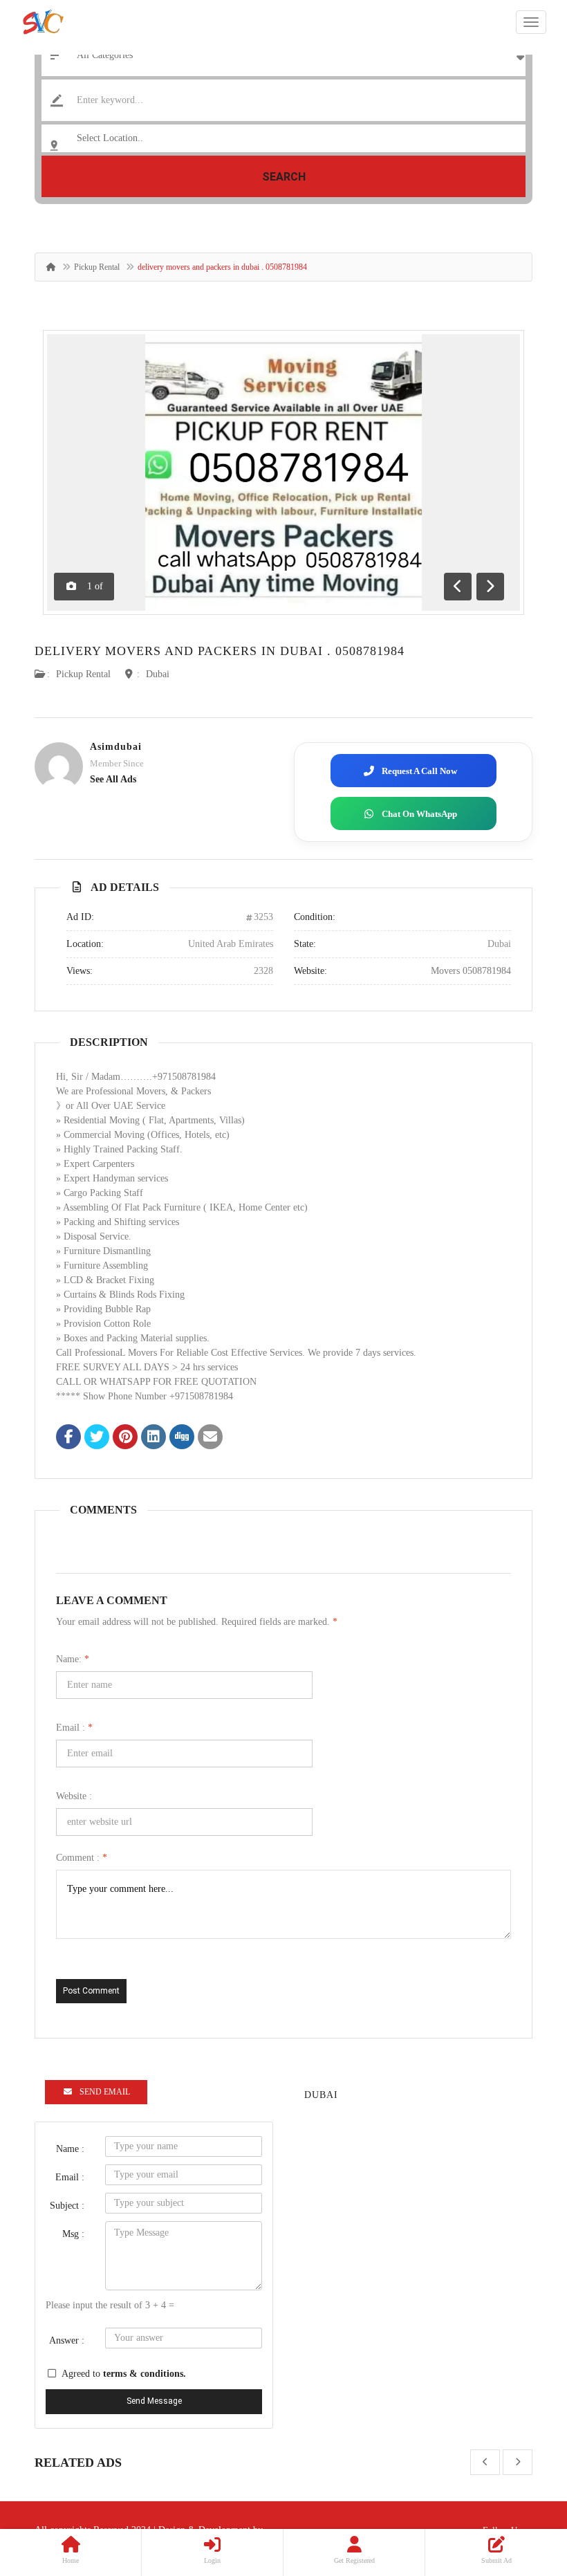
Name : (70, 2149)
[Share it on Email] (210, 1438)
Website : (74, 1796)
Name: (73, 1659)
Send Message (154, 2401)
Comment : (82, 1858)
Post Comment (91, 1991)
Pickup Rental (97, 267)
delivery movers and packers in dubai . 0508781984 (220, 651)
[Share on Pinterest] (125, 1438)
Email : (74, 1728)
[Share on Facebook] (68, 1438)
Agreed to (124, 2374)
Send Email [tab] (105, 2092)
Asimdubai (116, 747)
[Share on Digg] (182, 1438)
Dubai (158, 674)
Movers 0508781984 (471, 971)
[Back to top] (522, 2490)
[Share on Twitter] (97, 1438)
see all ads (113, 779)
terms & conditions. (145, 2374)
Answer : (67, 2340)
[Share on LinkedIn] (154, 1438)
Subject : (67, 2206)
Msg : (73, 2234)
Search (284, 177)
